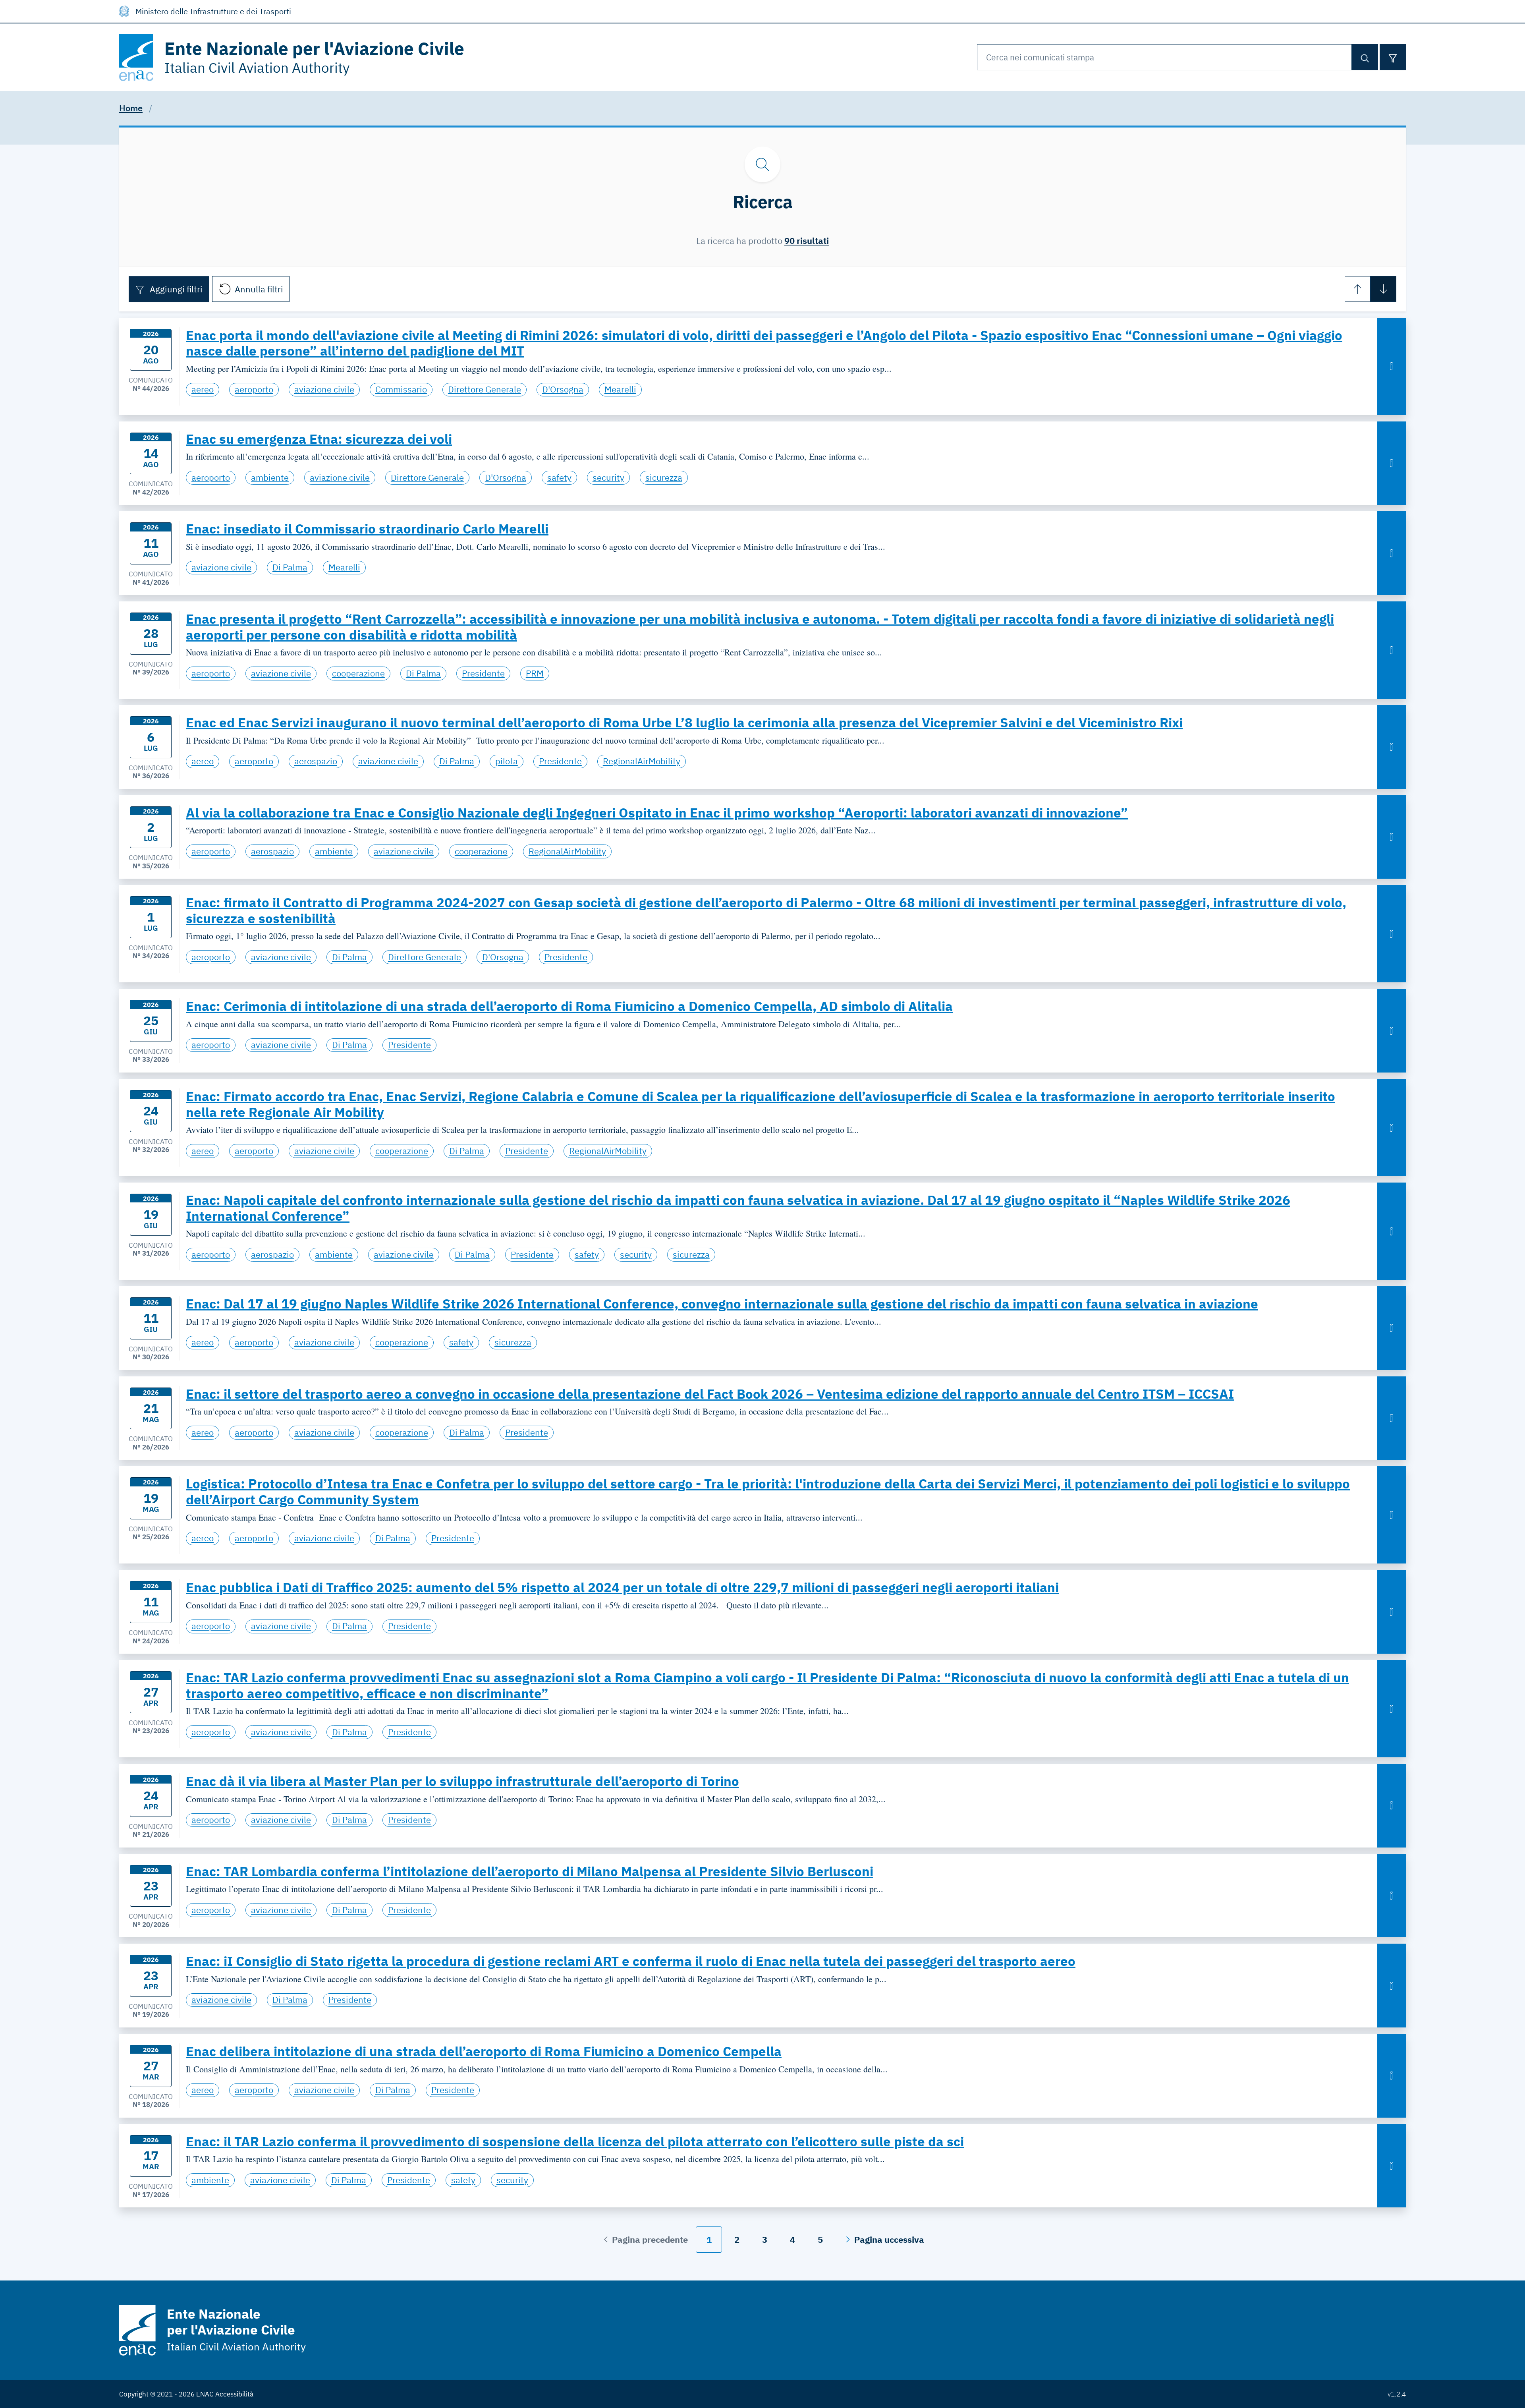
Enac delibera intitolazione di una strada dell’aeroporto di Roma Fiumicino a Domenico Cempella (484, 2051)
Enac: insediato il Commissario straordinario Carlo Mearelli (367, 529)
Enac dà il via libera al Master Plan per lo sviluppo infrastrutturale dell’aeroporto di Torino (462, 1781)
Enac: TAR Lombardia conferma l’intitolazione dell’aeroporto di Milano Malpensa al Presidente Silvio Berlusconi (530, 1871)
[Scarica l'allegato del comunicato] (1392, 366)
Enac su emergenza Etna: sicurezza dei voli (319, 439)
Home (131, 108)
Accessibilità (234, 2394)
